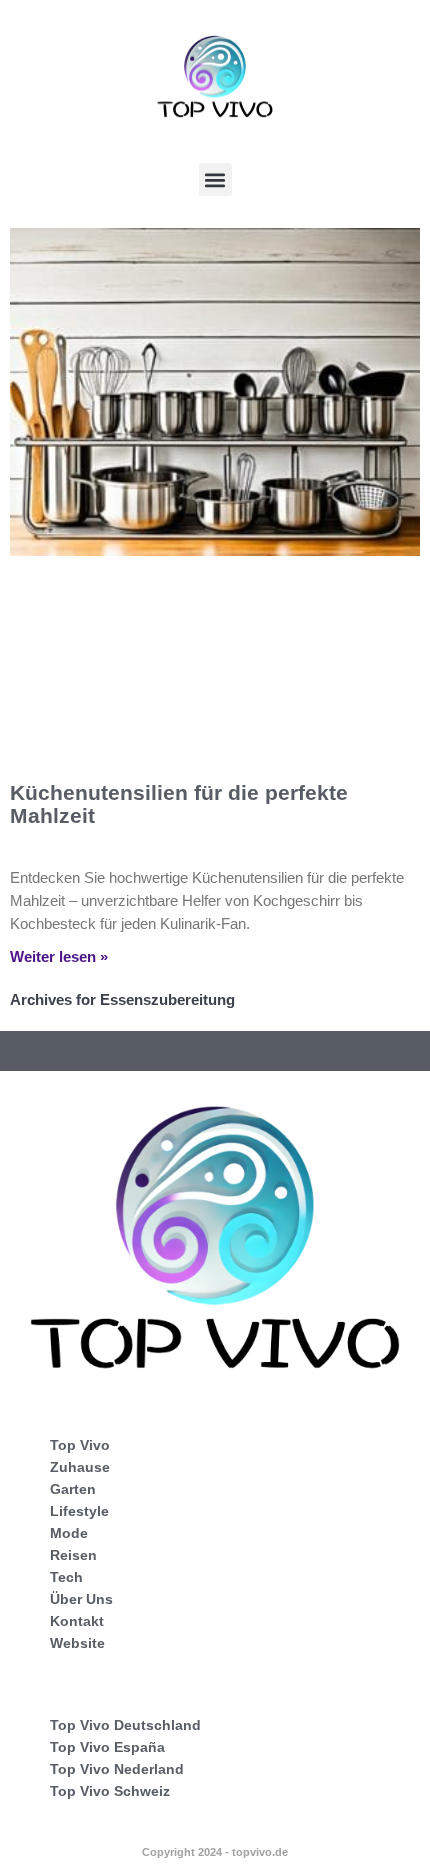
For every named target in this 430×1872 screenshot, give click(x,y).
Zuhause (80, 1467)
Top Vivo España (107, 1747)
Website (77, 1643)
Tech (66, 1577)
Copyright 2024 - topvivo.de (215, 1852)
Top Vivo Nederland (117, 1769)
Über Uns (81, 1599)
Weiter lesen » (59, 956)
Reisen (73, 1555)
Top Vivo (80, 1445)
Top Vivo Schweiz (110, 1791)
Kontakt (77, 1621)
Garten (73, 1489)
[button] (215, 179)
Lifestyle (79, 1511)
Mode (69, 1533)
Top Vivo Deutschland (125, 1725)
